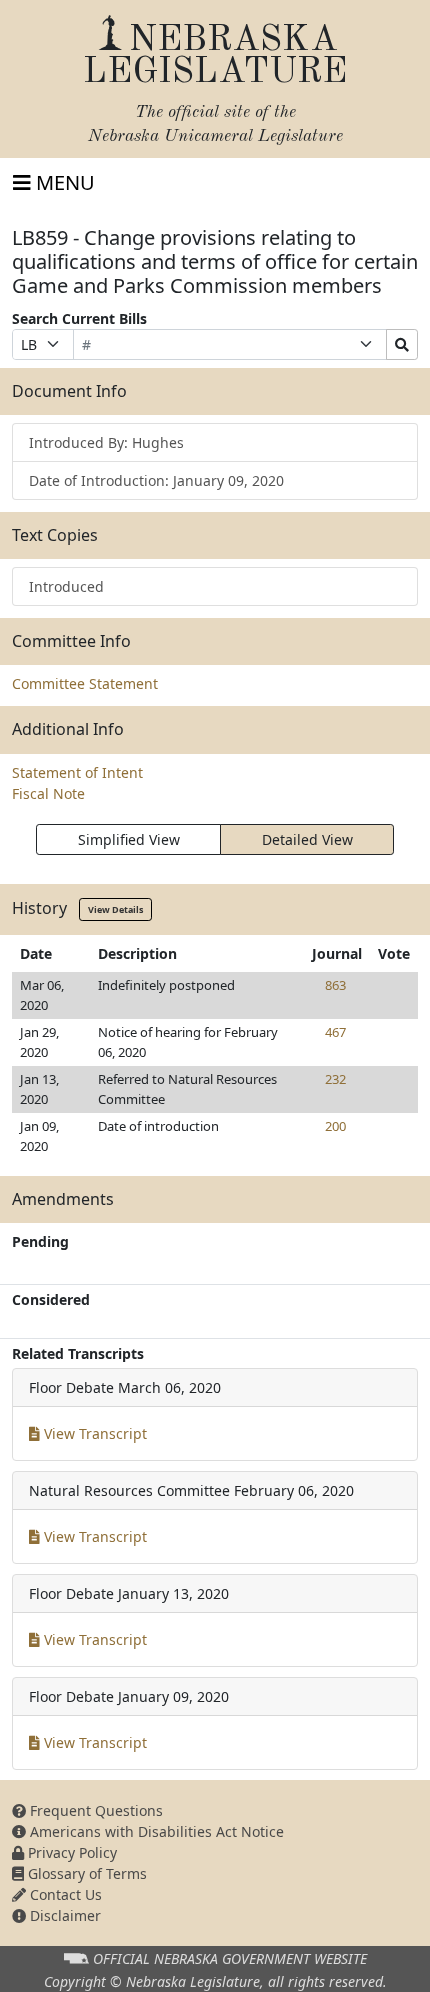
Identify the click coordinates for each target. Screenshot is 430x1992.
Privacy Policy (70, 1852)
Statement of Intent (77, 772)
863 (335, 985)
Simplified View (129, 839)
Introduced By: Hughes (106, 442)
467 (335, 1032)
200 (335, 1126)
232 (335, 1079)
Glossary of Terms (85, 1873)
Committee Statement (85, 683)
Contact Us (64, 1894)
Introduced (66, 586)
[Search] (402, 344)
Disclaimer (63, 1915)
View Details (115, 909)
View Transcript (93, 1433)
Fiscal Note (48, 793)
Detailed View (307, 839)
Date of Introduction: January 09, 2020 (156, 480)
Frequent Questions (94, 1810)
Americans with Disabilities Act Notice (155, 1831)
